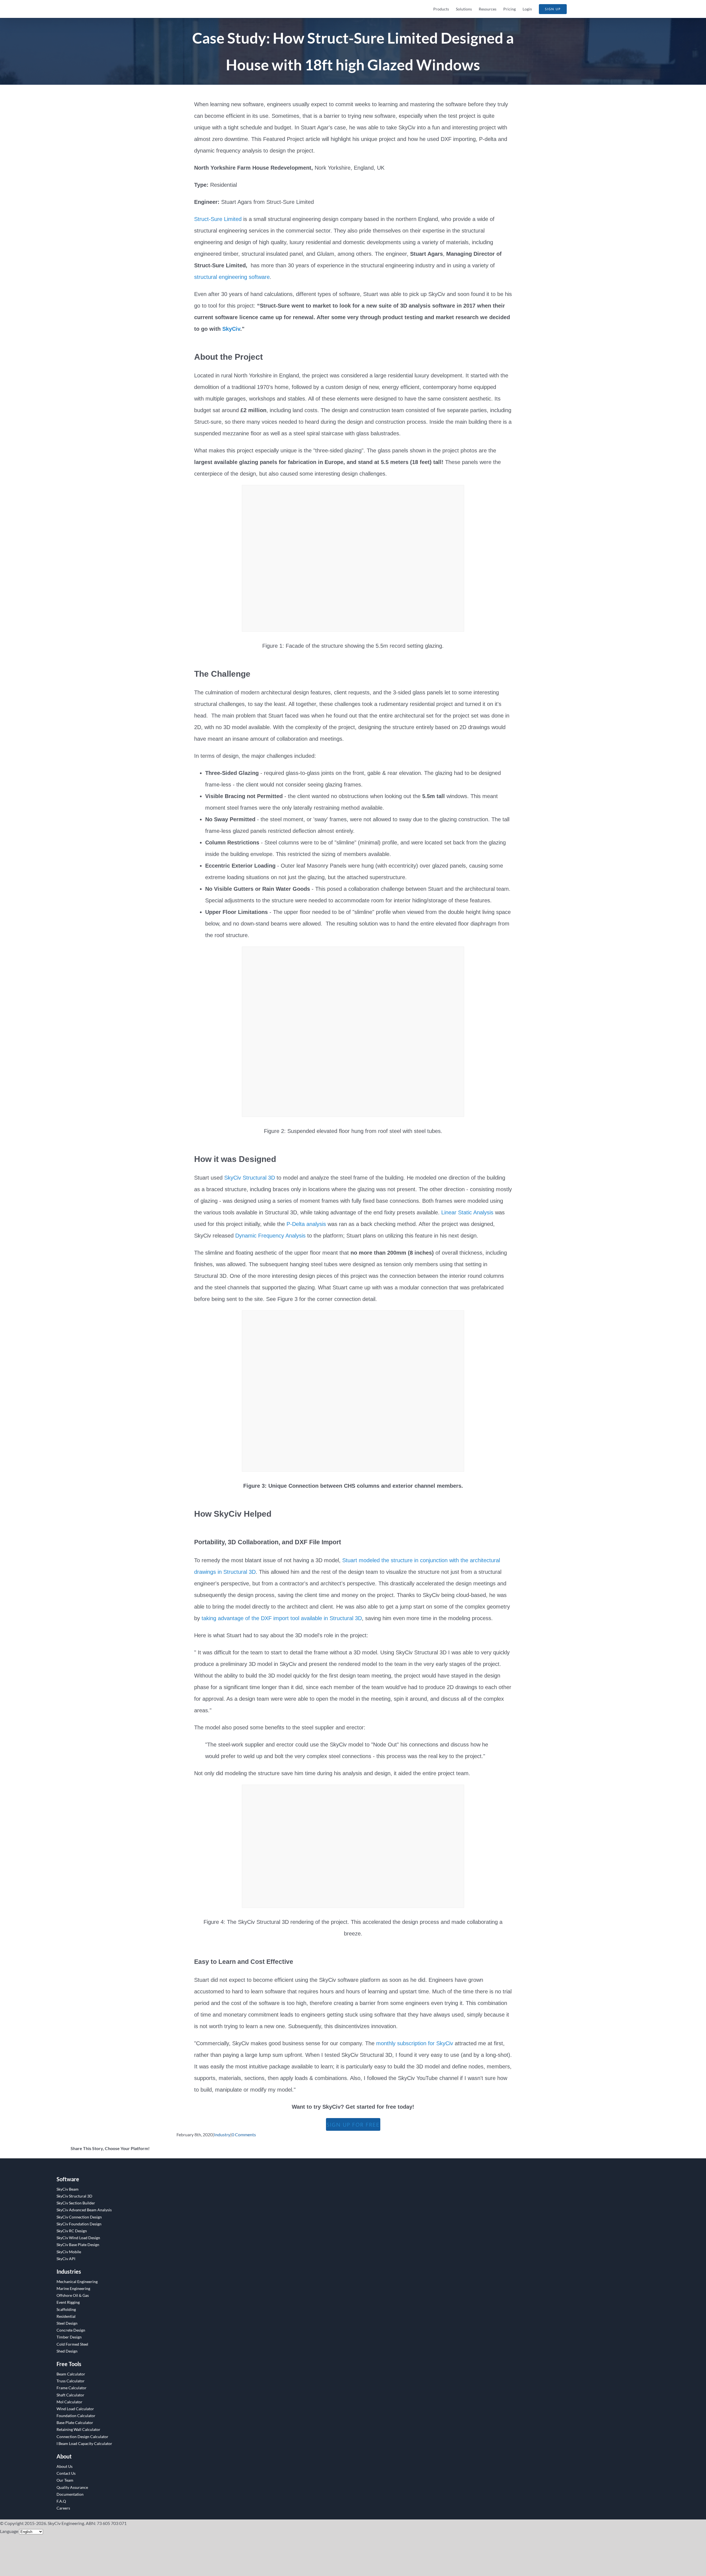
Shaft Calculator (70, 2395)
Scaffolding (66, 2309)
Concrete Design (71, 2330)
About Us (65, 2466)
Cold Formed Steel (72, 2344)
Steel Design (67, 2323)
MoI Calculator (69, 2402)
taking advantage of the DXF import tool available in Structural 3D (282, 1618)
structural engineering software (232, 277)
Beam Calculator (71, 2374)
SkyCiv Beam (68, 2189)
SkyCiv (231, 329)
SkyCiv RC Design (72, 2231)
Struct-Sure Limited (218, 219)
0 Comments (244, 2134)
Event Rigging (68, 2302)
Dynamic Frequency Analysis (270, 1236)
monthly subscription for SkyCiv (415, 2043)
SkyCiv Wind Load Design (78, 2238)
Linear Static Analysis (467, 1212)
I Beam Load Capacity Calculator (84, 2443)
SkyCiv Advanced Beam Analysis (84, 2210)
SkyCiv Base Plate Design (78, 2245)
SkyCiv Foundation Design (79, 2224)
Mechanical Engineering (77, 2282)
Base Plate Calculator (75, 2422)
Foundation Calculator (76, 2416)
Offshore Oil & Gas (73, 2295)
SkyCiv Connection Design (79, 2217)
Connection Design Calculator (82, 2437)
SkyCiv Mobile (69, 2252)
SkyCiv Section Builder (76, 2203)
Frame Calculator (72, 2388)
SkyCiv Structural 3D (250, 1178)
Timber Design (69, 2337)
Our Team (65, 2480)
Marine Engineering (73, 2288)
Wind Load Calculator (75, 2409)
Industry (222, 2134)
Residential (66, 2316)
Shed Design (67, 2351)
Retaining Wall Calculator (78, 2429)
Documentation (70, 2494)
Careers (63, 2508)
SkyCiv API (66, 2259)
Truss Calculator (71, 2381)
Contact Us (66, 2473)
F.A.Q (61, 2501)
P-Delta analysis (306, 1224)
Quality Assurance (72, 2487)
